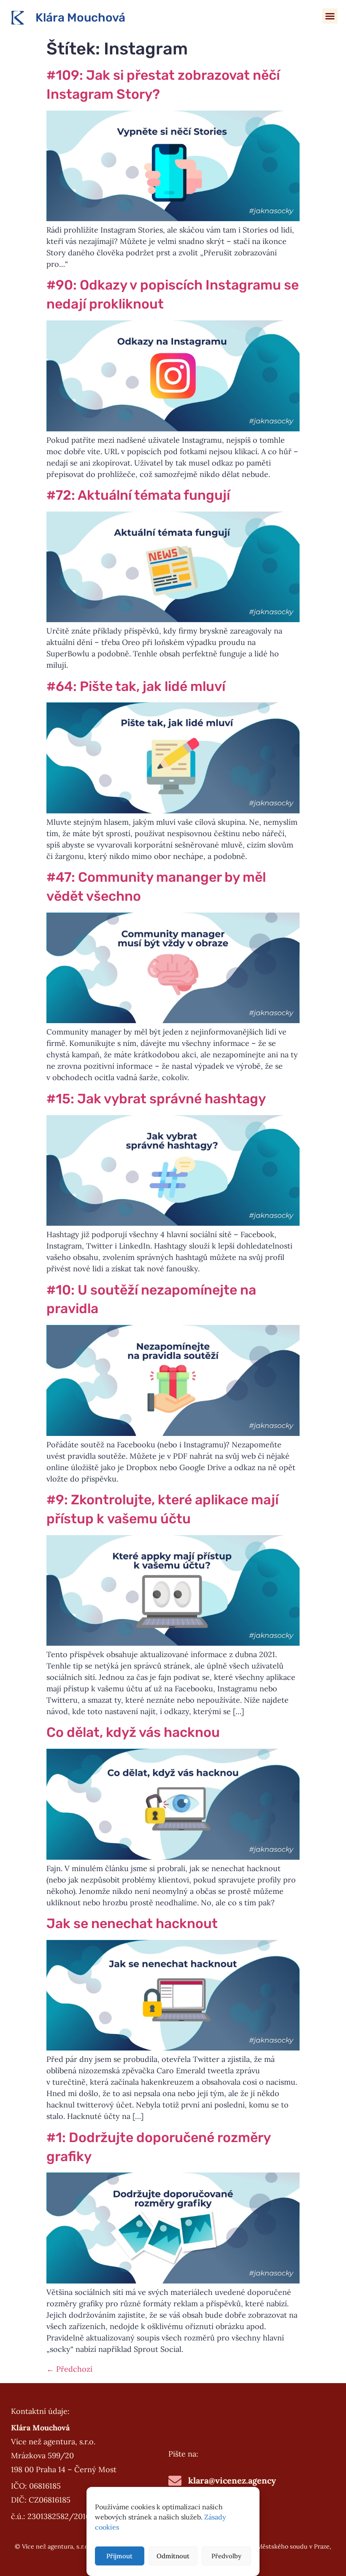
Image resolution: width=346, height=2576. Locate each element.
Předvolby (226, 2556)
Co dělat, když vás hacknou (133, 1732)
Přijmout (119, 2556)
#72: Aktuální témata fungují (138, 495)
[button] (330, 16)
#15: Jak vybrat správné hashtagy (156, 1099)
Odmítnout (173, 2556)
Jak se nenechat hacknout (132, 1923)
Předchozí (69, 2369)
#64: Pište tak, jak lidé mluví (136, 686)
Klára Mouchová (80, 18)
